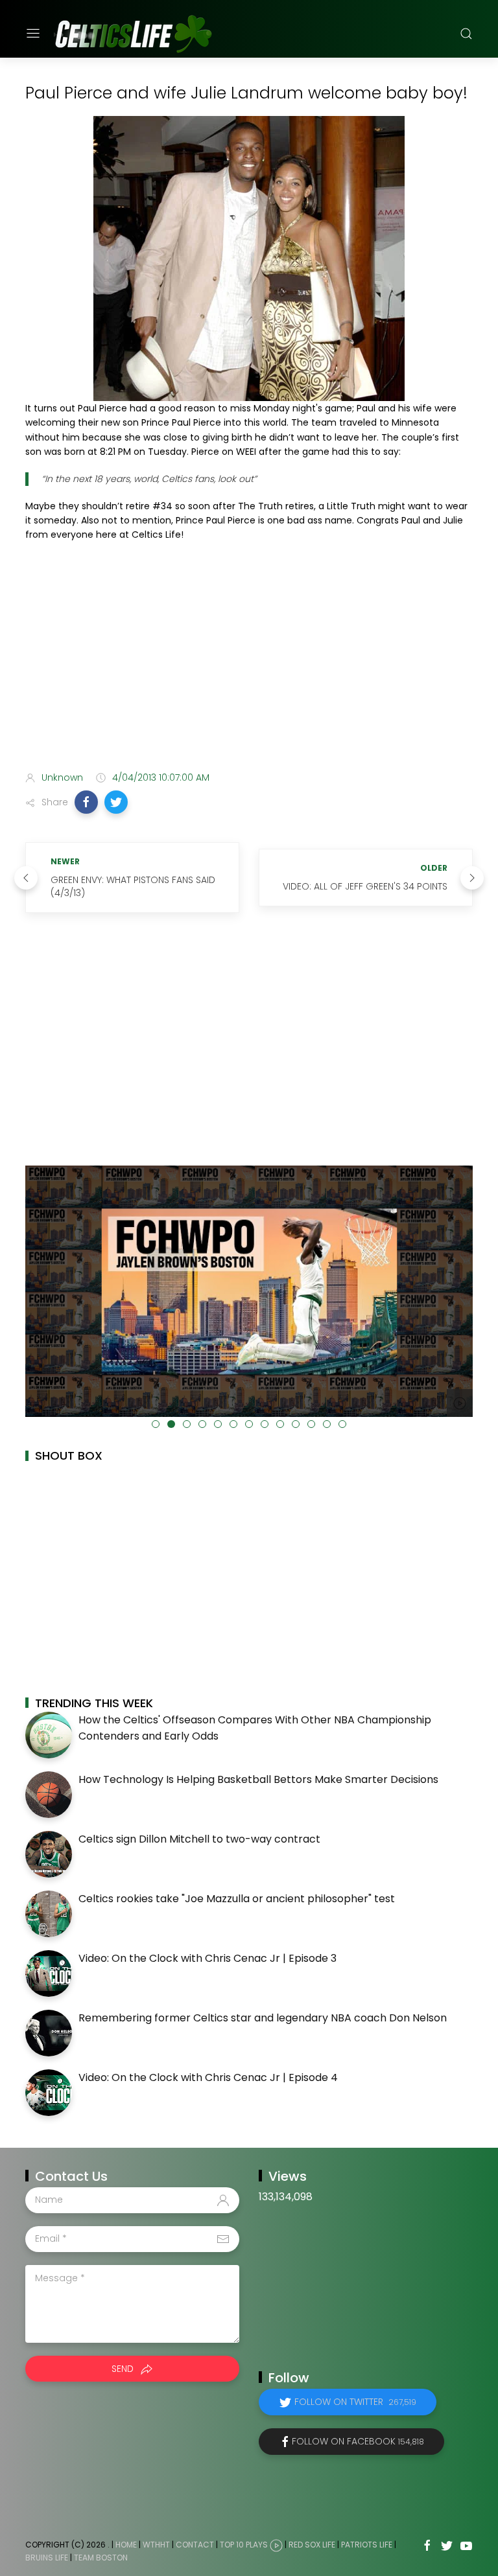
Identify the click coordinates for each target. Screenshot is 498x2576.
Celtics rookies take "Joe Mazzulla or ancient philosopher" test (237, 1899)
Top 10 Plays (244, 2545)
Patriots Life (367, 2545)
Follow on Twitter (355, 2402)
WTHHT (156, 2545)
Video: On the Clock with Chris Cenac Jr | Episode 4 (208, 2077)
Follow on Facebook (358, 2441)
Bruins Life (47, 2558)
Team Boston (101, 2558)
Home (126, 2545)
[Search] (466, 34)
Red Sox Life (312, 2545)
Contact (195, 2545)
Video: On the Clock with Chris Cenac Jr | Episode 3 (207, 1958)
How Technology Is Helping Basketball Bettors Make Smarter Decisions (258, 1779)
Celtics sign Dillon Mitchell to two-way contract (199, 1839)
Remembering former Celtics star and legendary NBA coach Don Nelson (263, 2018)
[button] (86, 802)
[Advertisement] (249, 659)
